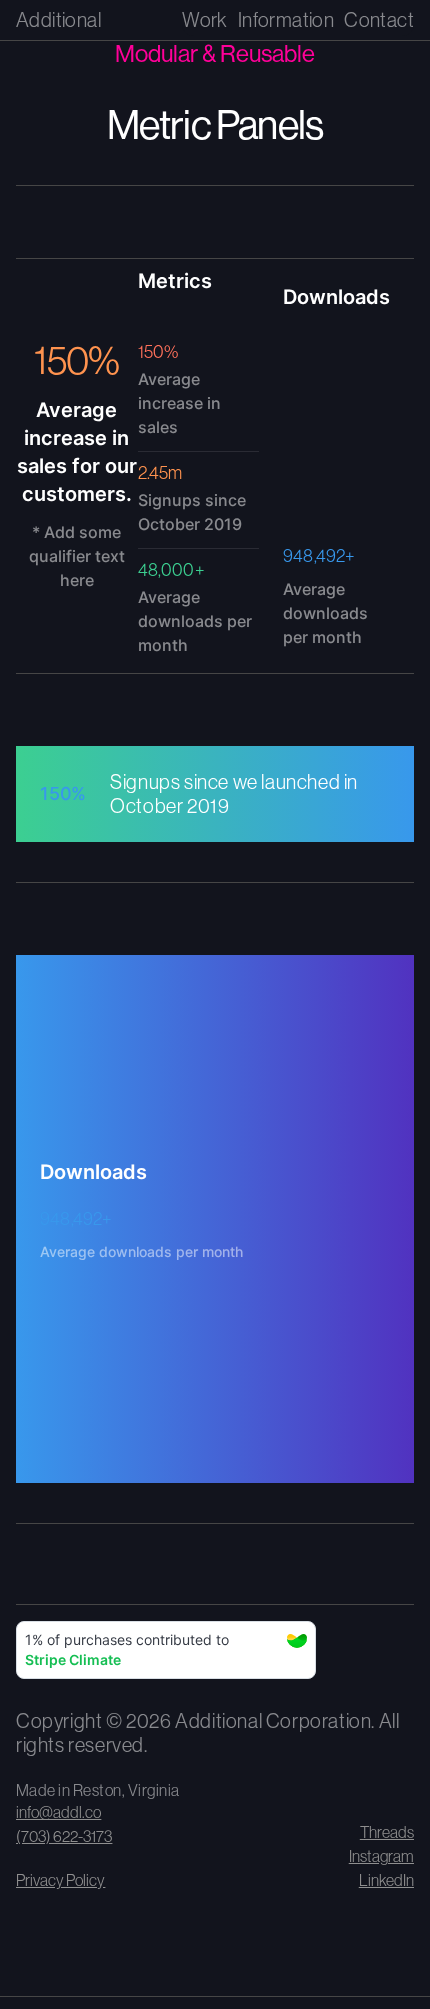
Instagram (381, 1856)
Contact (379, 19)
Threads (387, 1832)
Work (205, 19)
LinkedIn (386, 1880)
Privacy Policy (60, 1880)
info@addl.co (58, 1812)
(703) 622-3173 (64, 1836)
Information (286, 19)
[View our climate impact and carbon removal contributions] (166, 1653)
